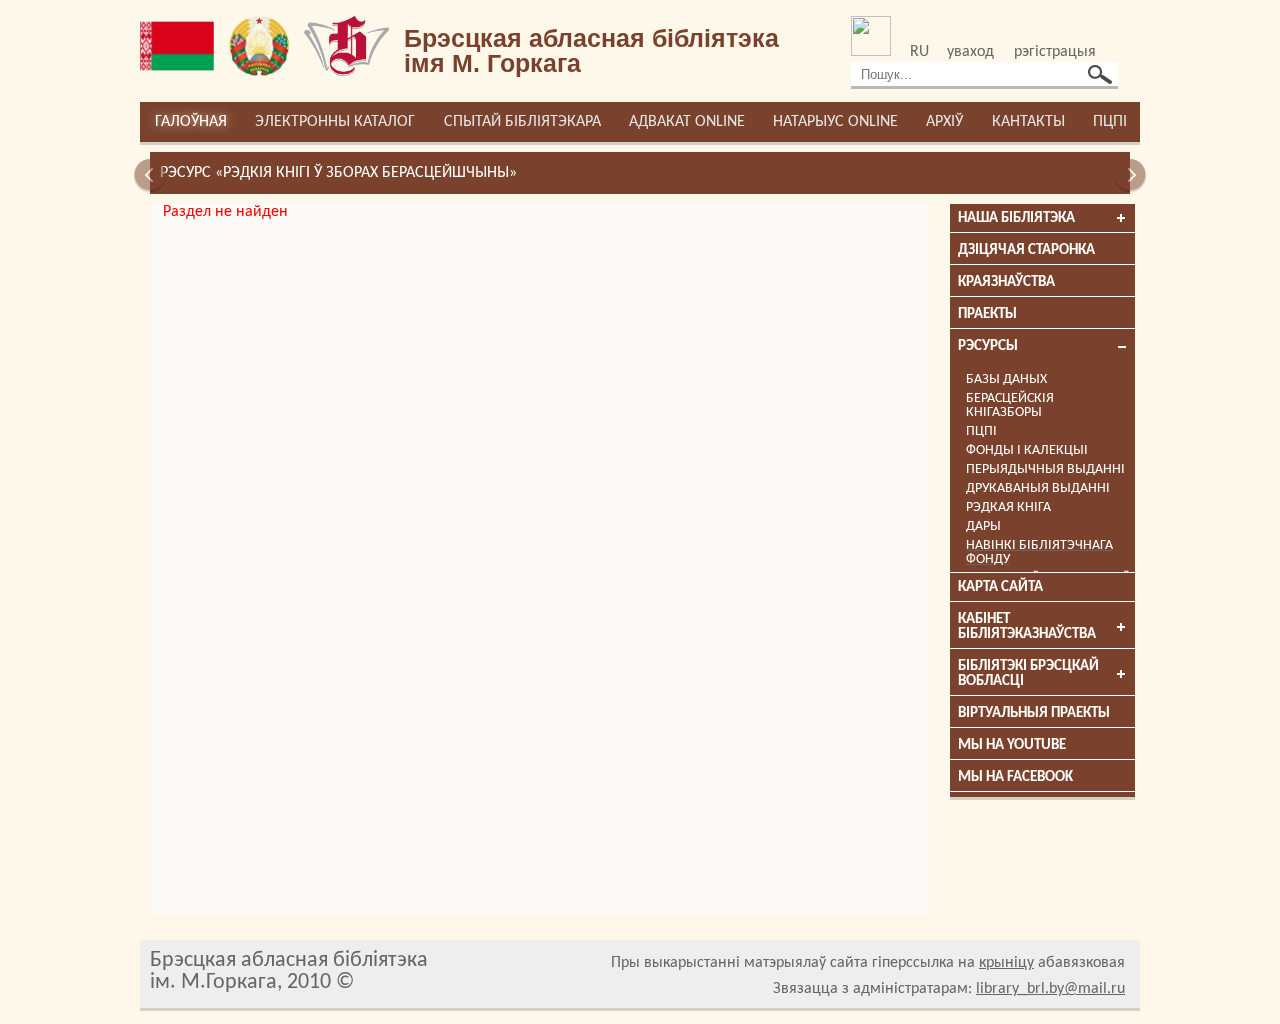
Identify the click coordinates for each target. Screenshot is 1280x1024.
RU (919, 52)
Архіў (944, 122)
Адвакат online (687, 122)
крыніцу (1006, 963)
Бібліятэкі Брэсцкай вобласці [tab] (1028, 674)
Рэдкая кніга (1008, 507)
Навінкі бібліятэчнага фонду (1039, 552)
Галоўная (191, 122)
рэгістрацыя (1055, 52)
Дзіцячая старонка (1026, 250)
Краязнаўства (1006, 282)
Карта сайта (1000, 587)
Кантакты (1028, 122)
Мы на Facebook (1015, 777)
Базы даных (1006, 379)
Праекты (987, 314)
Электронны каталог (335, 122)
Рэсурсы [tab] (988, 346)
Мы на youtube (1012, 745)
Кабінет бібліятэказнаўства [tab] (1027, 627)
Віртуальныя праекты (1034, 713)
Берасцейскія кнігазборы (1010, 405)
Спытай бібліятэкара (522, 122)
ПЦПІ (1110, 122)
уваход (970, 52)
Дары (983, 526)
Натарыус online (835, 122)
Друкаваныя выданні (1038, 488)
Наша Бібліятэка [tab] (1016, 218)
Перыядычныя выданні (1045, 469)
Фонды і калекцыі (1027, 450)
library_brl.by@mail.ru (1050, 989)
